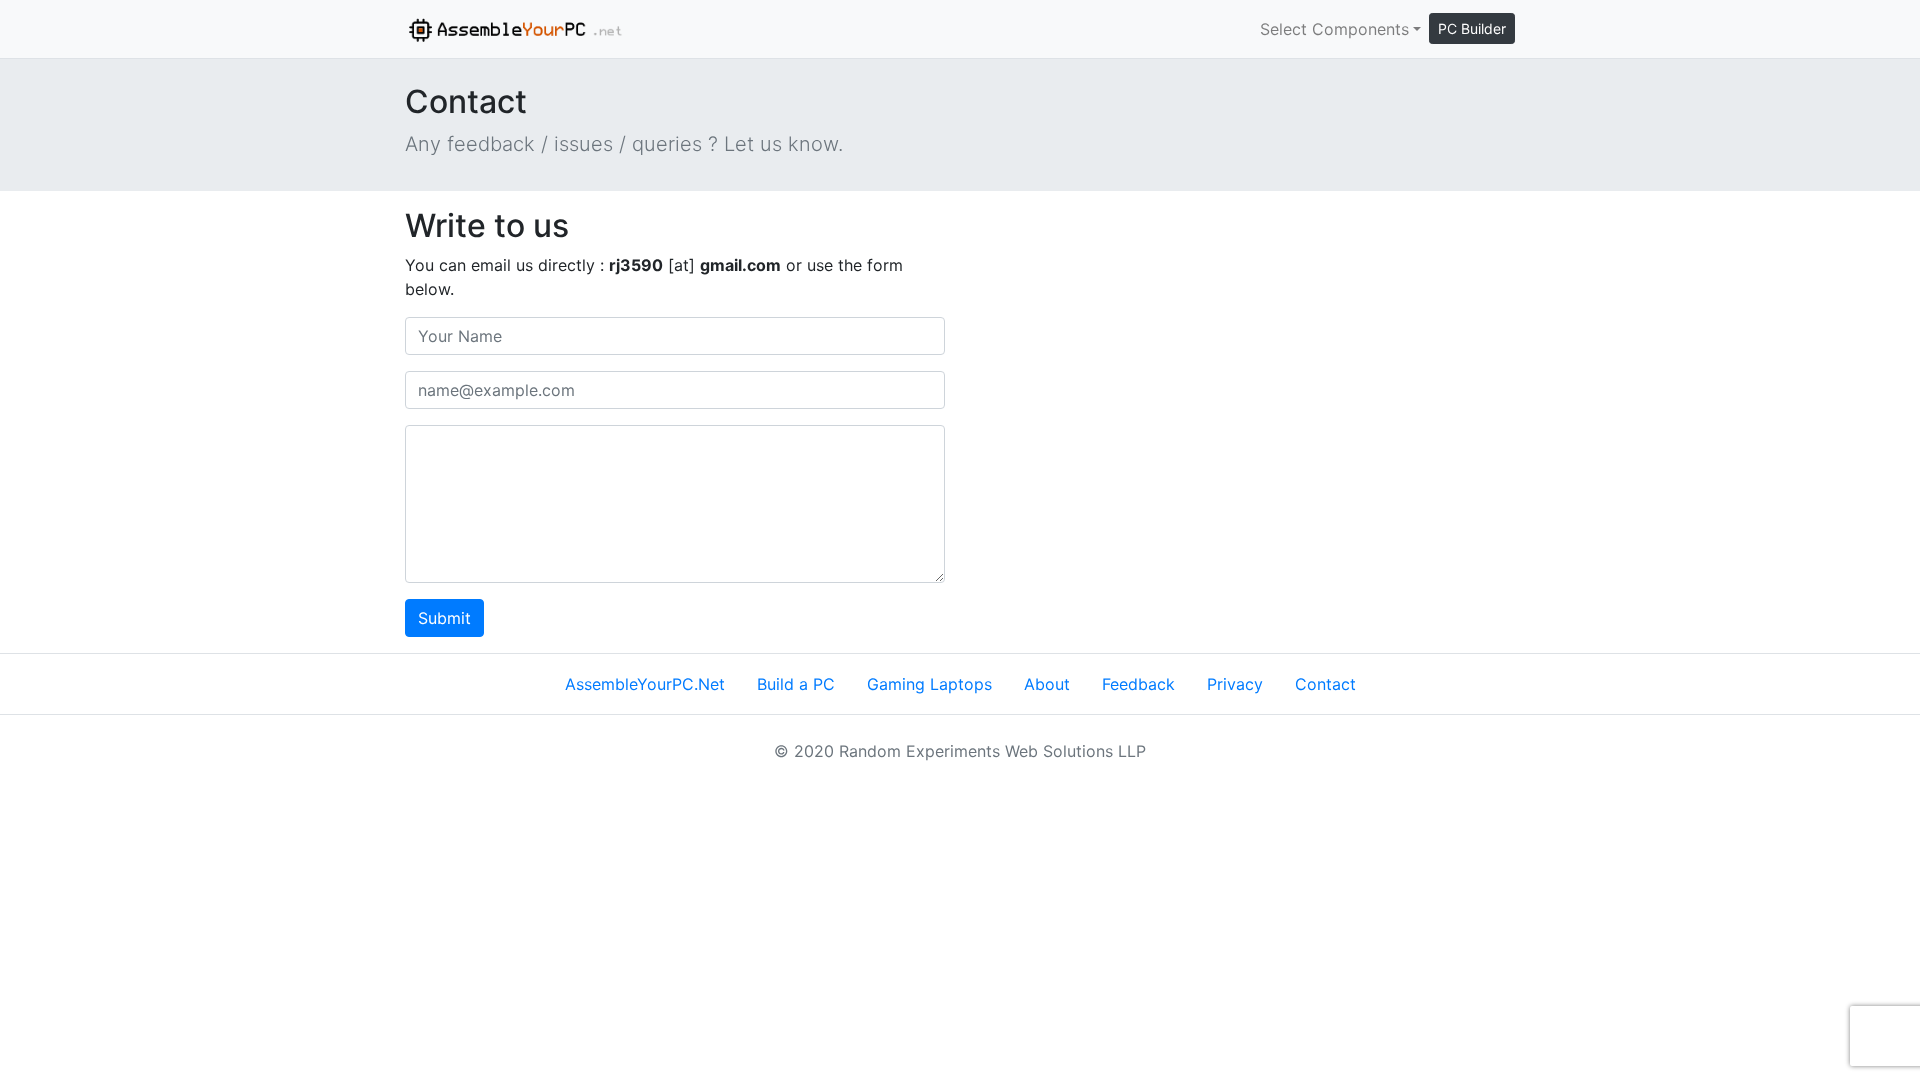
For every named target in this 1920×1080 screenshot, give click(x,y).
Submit (444, 618)
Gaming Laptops (929, 684)
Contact (1325, 684)
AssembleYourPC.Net (645, 684)
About (1047, 684)
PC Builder (1472, 28)
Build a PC (796, 684)
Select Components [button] (1334, 29)
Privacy (1235, 684)
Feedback (1138, 684)
